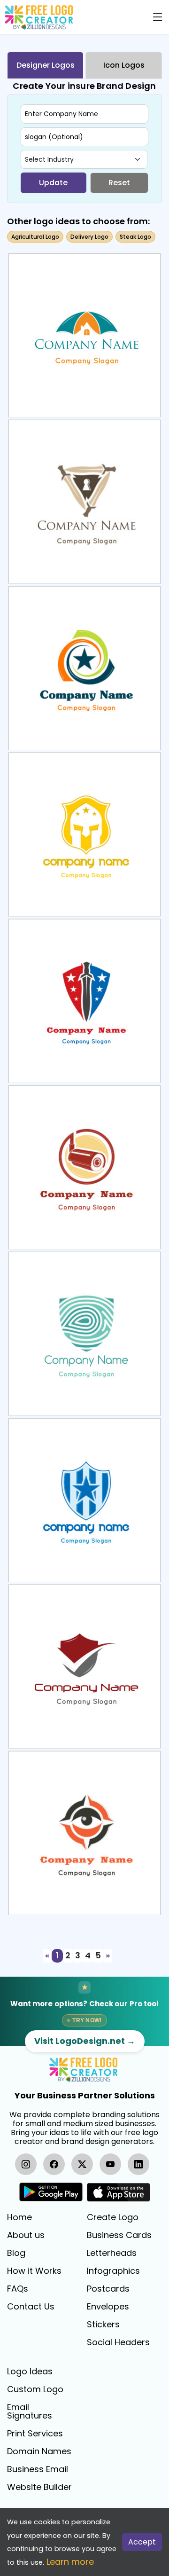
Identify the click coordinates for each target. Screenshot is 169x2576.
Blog (16, 2253)
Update (53, 183)
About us (26, 2235)
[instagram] (26, 2164)
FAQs (18, 2289)
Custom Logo (35, 2389)
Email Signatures (30, 2411)
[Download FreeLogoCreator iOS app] (118, 2192)
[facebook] (54, 2164)
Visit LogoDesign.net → (85, 2041)
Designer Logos (46, 65)
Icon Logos (124, 65)
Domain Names (39, 2451)
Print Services (35, 2434)
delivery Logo (89, 237)
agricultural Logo (35, 237)
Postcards (108, 2289)
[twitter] (82, 2164)
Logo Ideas (30, 2372)
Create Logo (113, 2217)
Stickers (103, 2325)
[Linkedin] (138, 2164)
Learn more (70, 2562)
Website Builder (39, 2487)
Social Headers (118, 2342)
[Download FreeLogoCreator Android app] (51, 2192)
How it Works (34, 2271)
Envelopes (108, 2307)
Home (19, 2217)
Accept (142, 2542)
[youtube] (110, 2164)
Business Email (38, 2469)
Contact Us (31, 2307)
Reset (119, 183)
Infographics (113, 2271)
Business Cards (119, 2235)
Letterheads (112, 2253)
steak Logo (135, 237)
